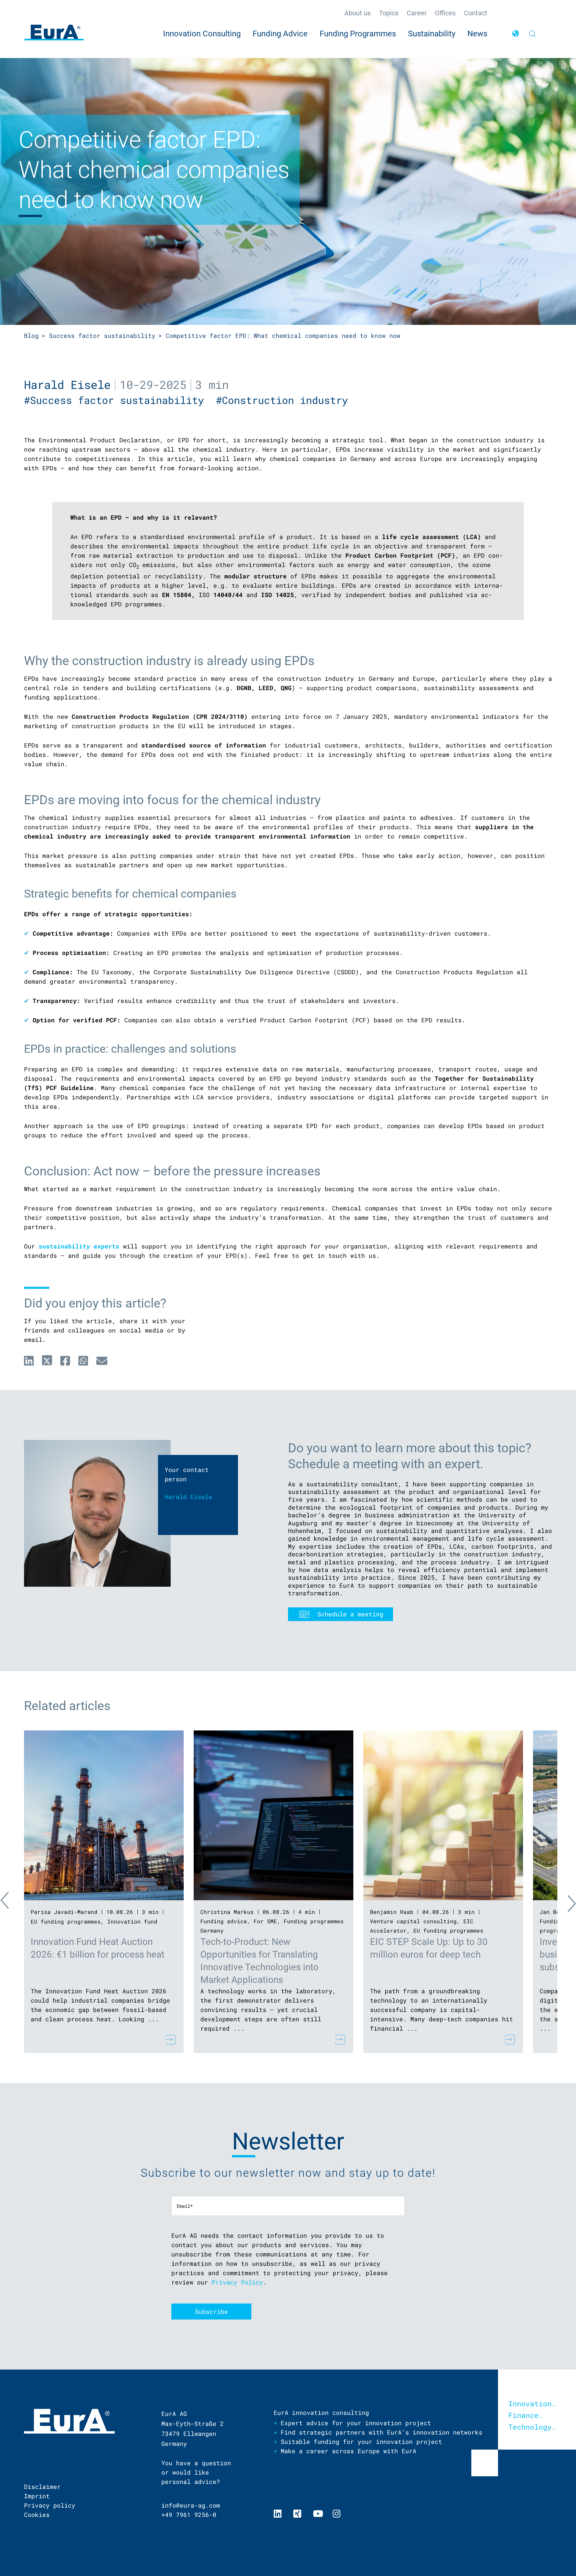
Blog (31, 336)
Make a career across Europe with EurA (348, 2451)
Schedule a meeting (350, 1614)
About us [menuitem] (357, 13)
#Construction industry (285, 400)
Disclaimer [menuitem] (42, 2487)
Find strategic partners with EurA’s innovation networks (381, 2432)
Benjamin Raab (392, 1912)
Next (566, 1902)
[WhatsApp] (83, 1361)
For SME (265, 1921)
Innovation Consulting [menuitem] (202, 34)
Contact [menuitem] (476, 13)
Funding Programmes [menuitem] (358, 34)
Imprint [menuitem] (37, 2496)
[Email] (102, 1361)
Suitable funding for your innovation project (361, 2442)
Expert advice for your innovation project (356, 2423)
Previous (11, 1902)
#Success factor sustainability (120, 400)
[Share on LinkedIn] (29, 1361)
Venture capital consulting (413, 1921)
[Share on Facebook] (65, 1361)
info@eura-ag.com (191, 2505)
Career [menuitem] (417, 13)
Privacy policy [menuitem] (50, 2505)
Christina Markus (227, 1912)
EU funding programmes (66, 1921)
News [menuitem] (477, 34)
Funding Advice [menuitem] (280, 34)
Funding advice (224, 1921)
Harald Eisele (67, 384)
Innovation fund (132, 1921)
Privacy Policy (237, 2282)
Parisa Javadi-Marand (64, 1912)
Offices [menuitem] (445, 13)
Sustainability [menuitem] (432, 34)
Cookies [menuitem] (37, 2515)
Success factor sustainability (102, 336)
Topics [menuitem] (389, 13)
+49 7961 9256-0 (189, 2515)
